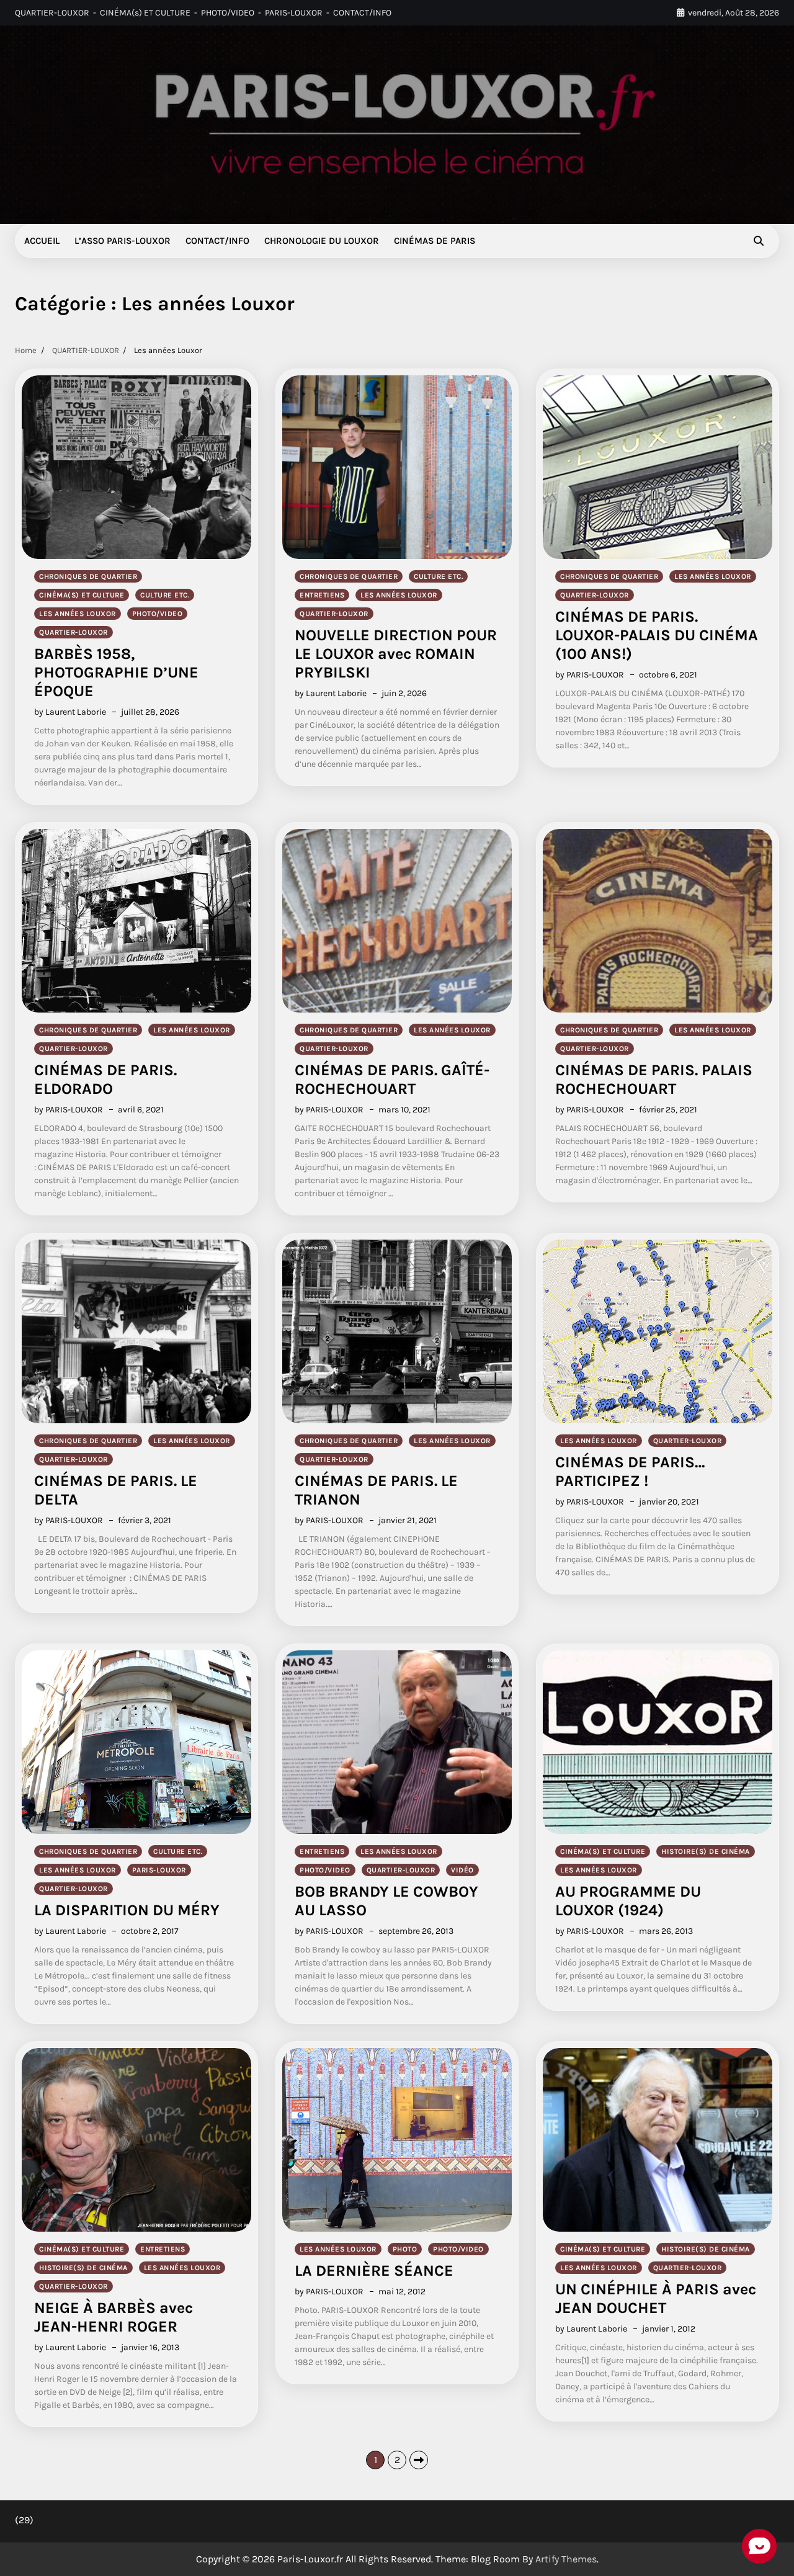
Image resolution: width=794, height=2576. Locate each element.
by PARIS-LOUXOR (590, 675)
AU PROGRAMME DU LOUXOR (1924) (628, 1901)
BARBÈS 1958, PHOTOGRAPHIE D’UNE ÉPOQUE (116, 672)
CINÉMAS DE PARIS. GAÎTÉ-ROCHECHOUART (392, 1079)
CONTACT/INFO (362, 13)
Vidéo (462, 1870)
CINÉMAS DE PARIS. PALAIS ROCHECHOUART (654, 1079)
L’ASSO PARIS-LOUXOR (123, 241)
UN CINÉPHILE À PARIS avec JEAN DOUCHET (656, 2298)
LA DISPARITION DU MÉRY (127, 1910)
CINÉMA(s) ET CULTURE (145, 13)
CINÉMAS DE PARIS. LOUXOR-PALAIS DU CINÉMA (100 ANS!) (657, 635)
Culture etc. (165, 595)
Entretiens (322, 595)
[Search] (759, 241)
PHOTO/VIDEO (228, 13)
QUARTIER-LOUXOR (52, 13)
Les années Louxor (78, 614)
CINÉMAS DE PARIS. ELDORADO (105, 1079)
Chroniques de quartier (88, 576)
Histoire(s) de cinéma (706, 1851)
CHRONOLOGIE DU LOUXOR (322, 241)
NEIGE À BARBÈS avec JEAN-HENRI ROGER (114, 2317)
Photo (405, 2249)
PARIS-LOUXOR (294, 13)
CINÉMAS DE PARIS (435, 241)
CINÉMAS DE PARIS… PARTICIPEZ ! (630, 1471)
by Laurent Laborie (70, 712)
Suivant (419, 2460)
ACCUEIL (42, 241)
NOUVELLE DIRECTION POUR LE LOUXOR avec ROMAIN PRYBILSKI (396, 654)
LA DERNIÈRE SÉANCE (374, 2270)
